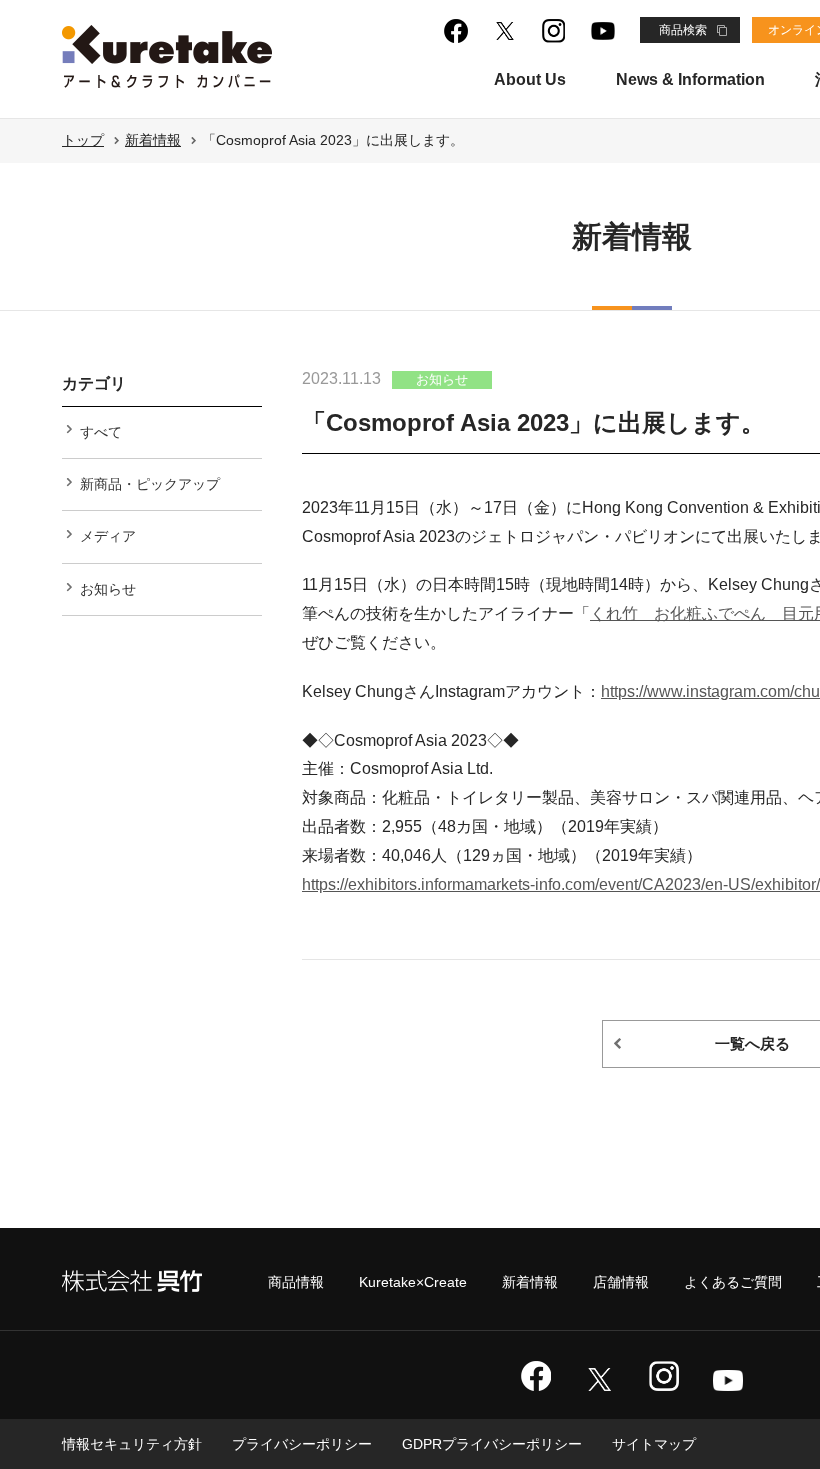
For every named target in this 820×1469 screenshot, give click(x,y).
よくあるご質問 (733, 1282)
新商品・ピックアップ (150, 484)
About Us (530, 80)
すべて (101, 432)
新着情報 (153, 140)
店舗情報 (621, 1282)
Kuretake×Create (413, 1282)
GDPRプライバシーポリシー (492, 1444)
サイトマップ (654, 1444)
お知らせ (108, 589)
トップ (83, 140)
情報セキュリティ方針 (132, 1444)
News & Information (690, 80)
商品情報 (296, 1282)
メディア (108, 536)
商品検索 (683, 30)
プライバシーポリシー (302, 1444)
